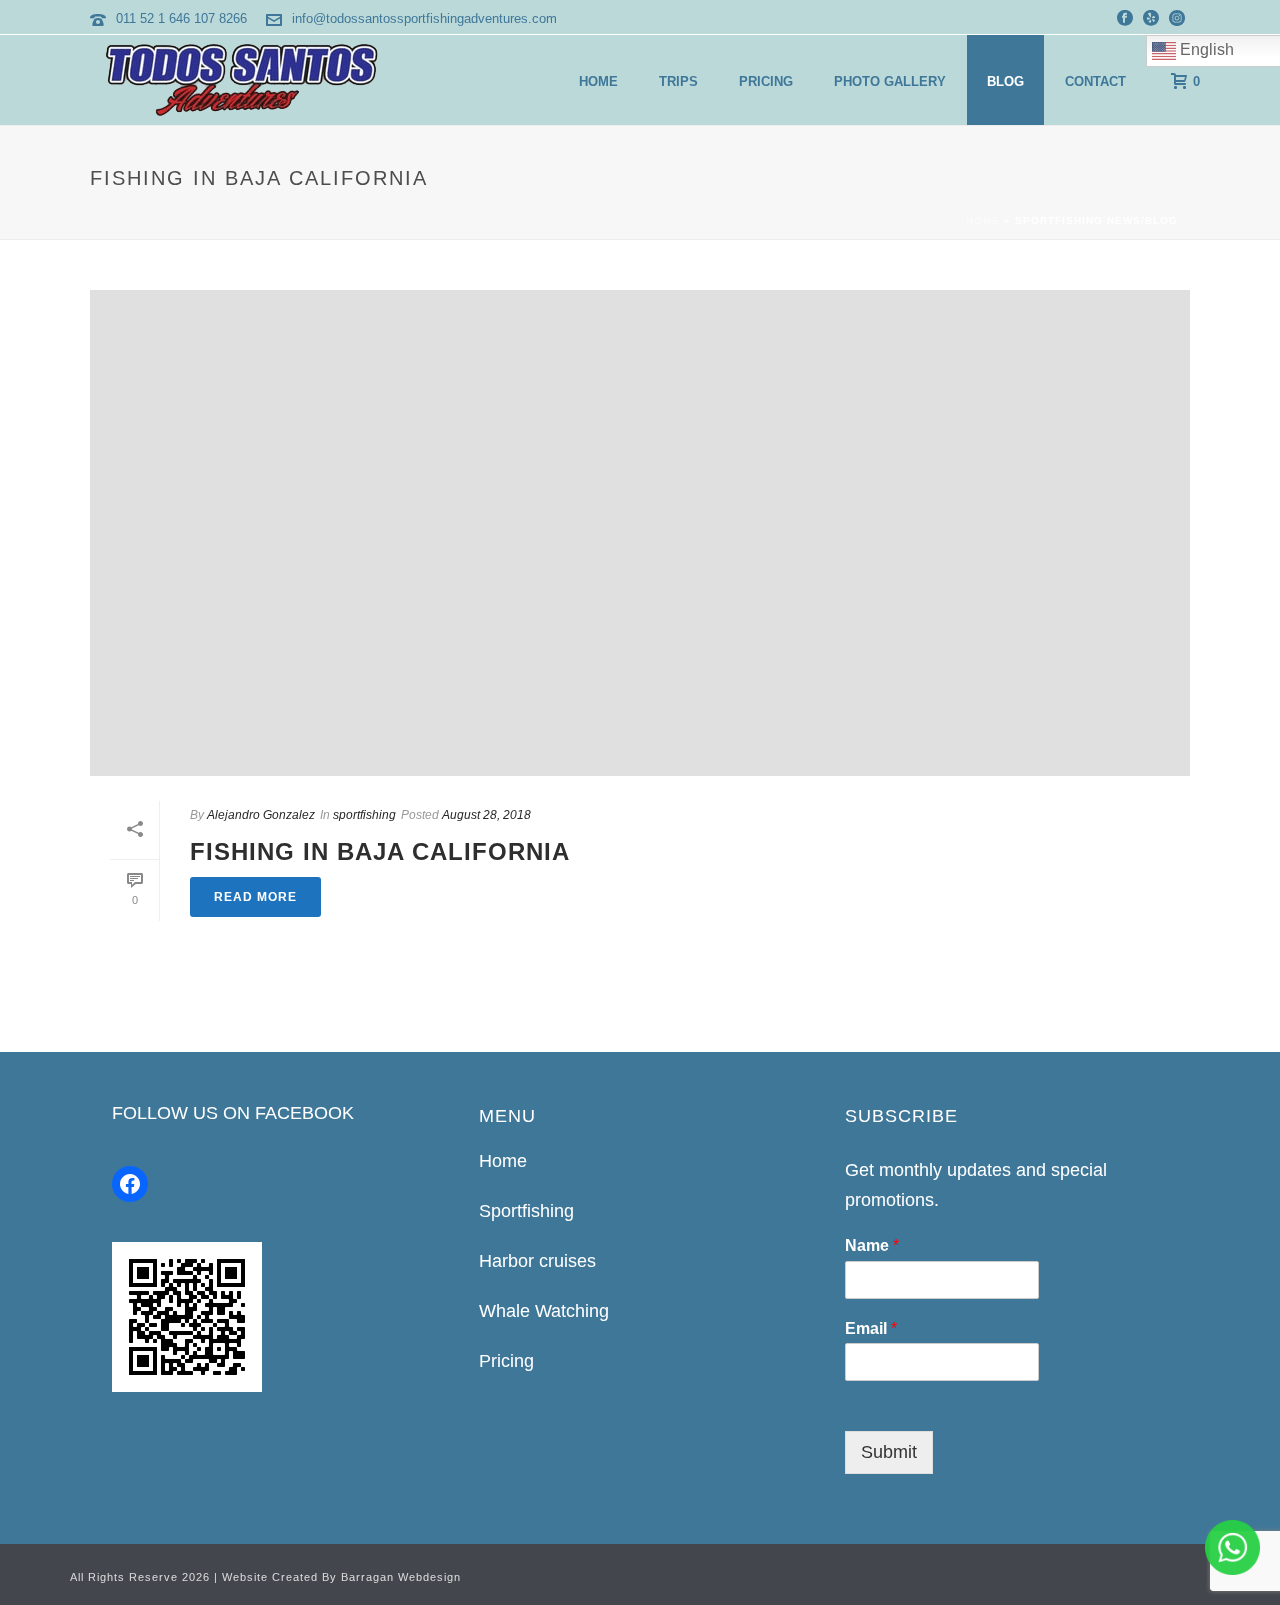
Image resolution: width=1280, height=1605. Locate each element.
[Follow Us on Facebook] (130, 1184)
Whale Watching (544, 1311)
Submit (889, 1452)
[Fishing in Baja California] (640, 533)
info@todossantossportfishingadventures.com (424, 18)
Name (872, 1245)
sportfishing (364, 815)
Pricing (766, 81)
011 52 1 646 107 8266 (181, 18)
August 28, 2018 (486, 815)
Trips (678, 81)
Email (871, 1328)
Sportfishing (526, 1211)
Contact (1095, 81)
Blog (1005, 81)
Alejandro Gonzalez (261, 815)
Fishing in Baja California (380, 851)
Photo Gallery (890, 81)
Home (598, 81)
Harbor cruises (537, 1261)
